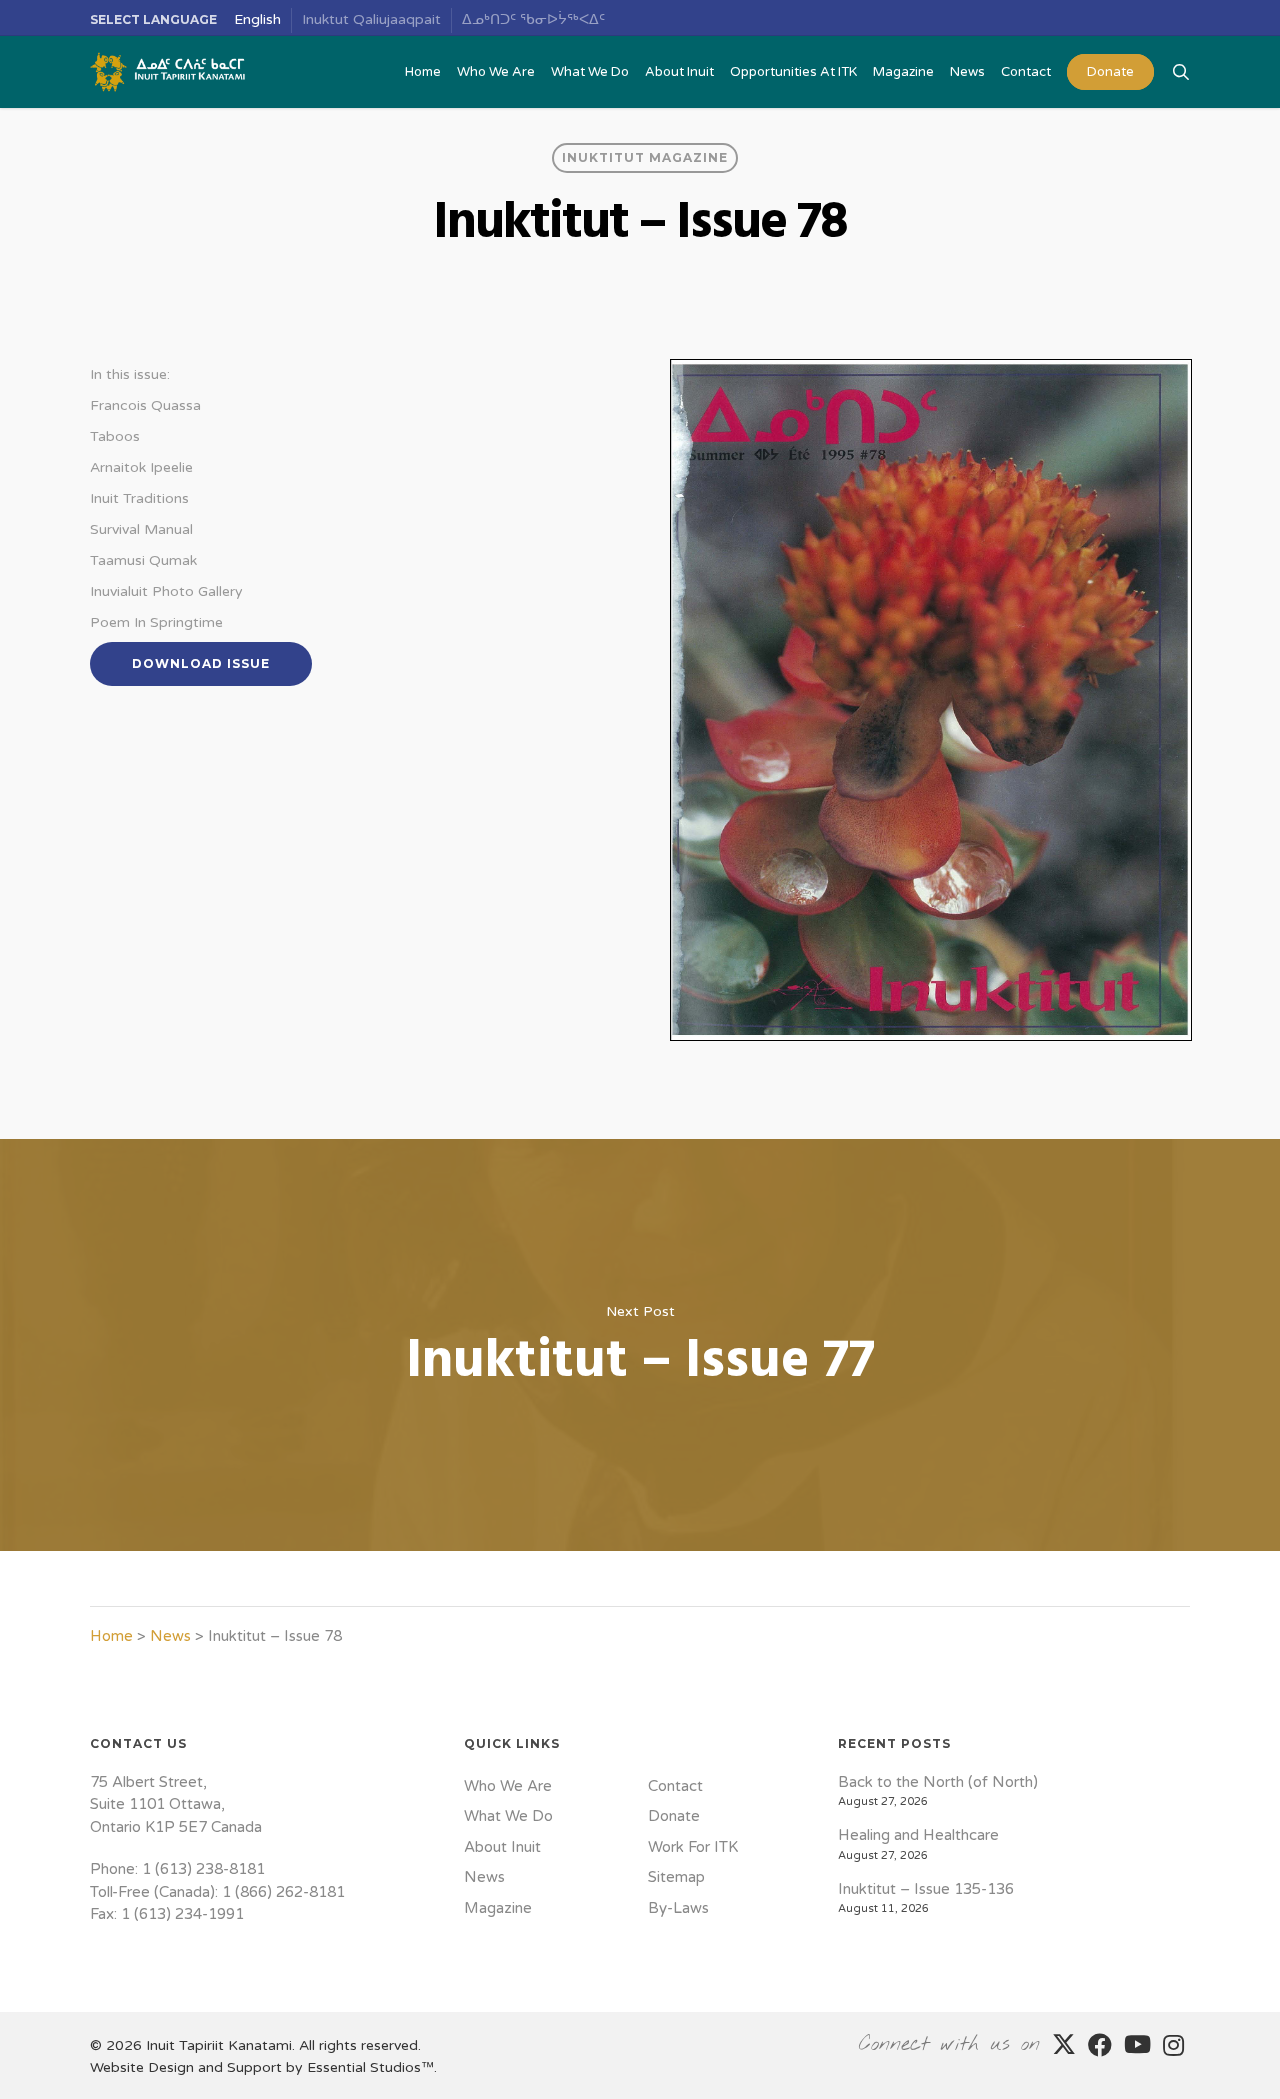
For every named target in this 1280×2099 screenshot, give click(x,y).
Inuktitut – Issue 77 (640, 1345)
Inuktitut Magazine (645, 157)
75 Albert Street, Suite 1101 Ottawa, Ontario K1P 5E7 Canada (176, 1804)
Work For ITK (693, 1847)
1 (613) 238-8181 (203, 1869)
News (170, 1636)
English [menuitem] (257, 19)
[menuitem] (258, 20)
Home (111, 1636)
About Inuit (502, 1847)
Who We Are (508, 1786)
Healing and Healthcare (918, 1835)
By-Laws (678, 1908)
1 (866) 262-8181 (283, 1892)
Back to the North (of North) (938, 1782)
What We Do (508, 1816)
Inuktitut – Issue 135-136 (926, 1889)
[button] (201, 664)
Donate (674, 1816)
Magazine (498, 1908)
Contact (675, 1786)
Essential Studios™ (370, 2067)
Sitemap (676, 1877)
